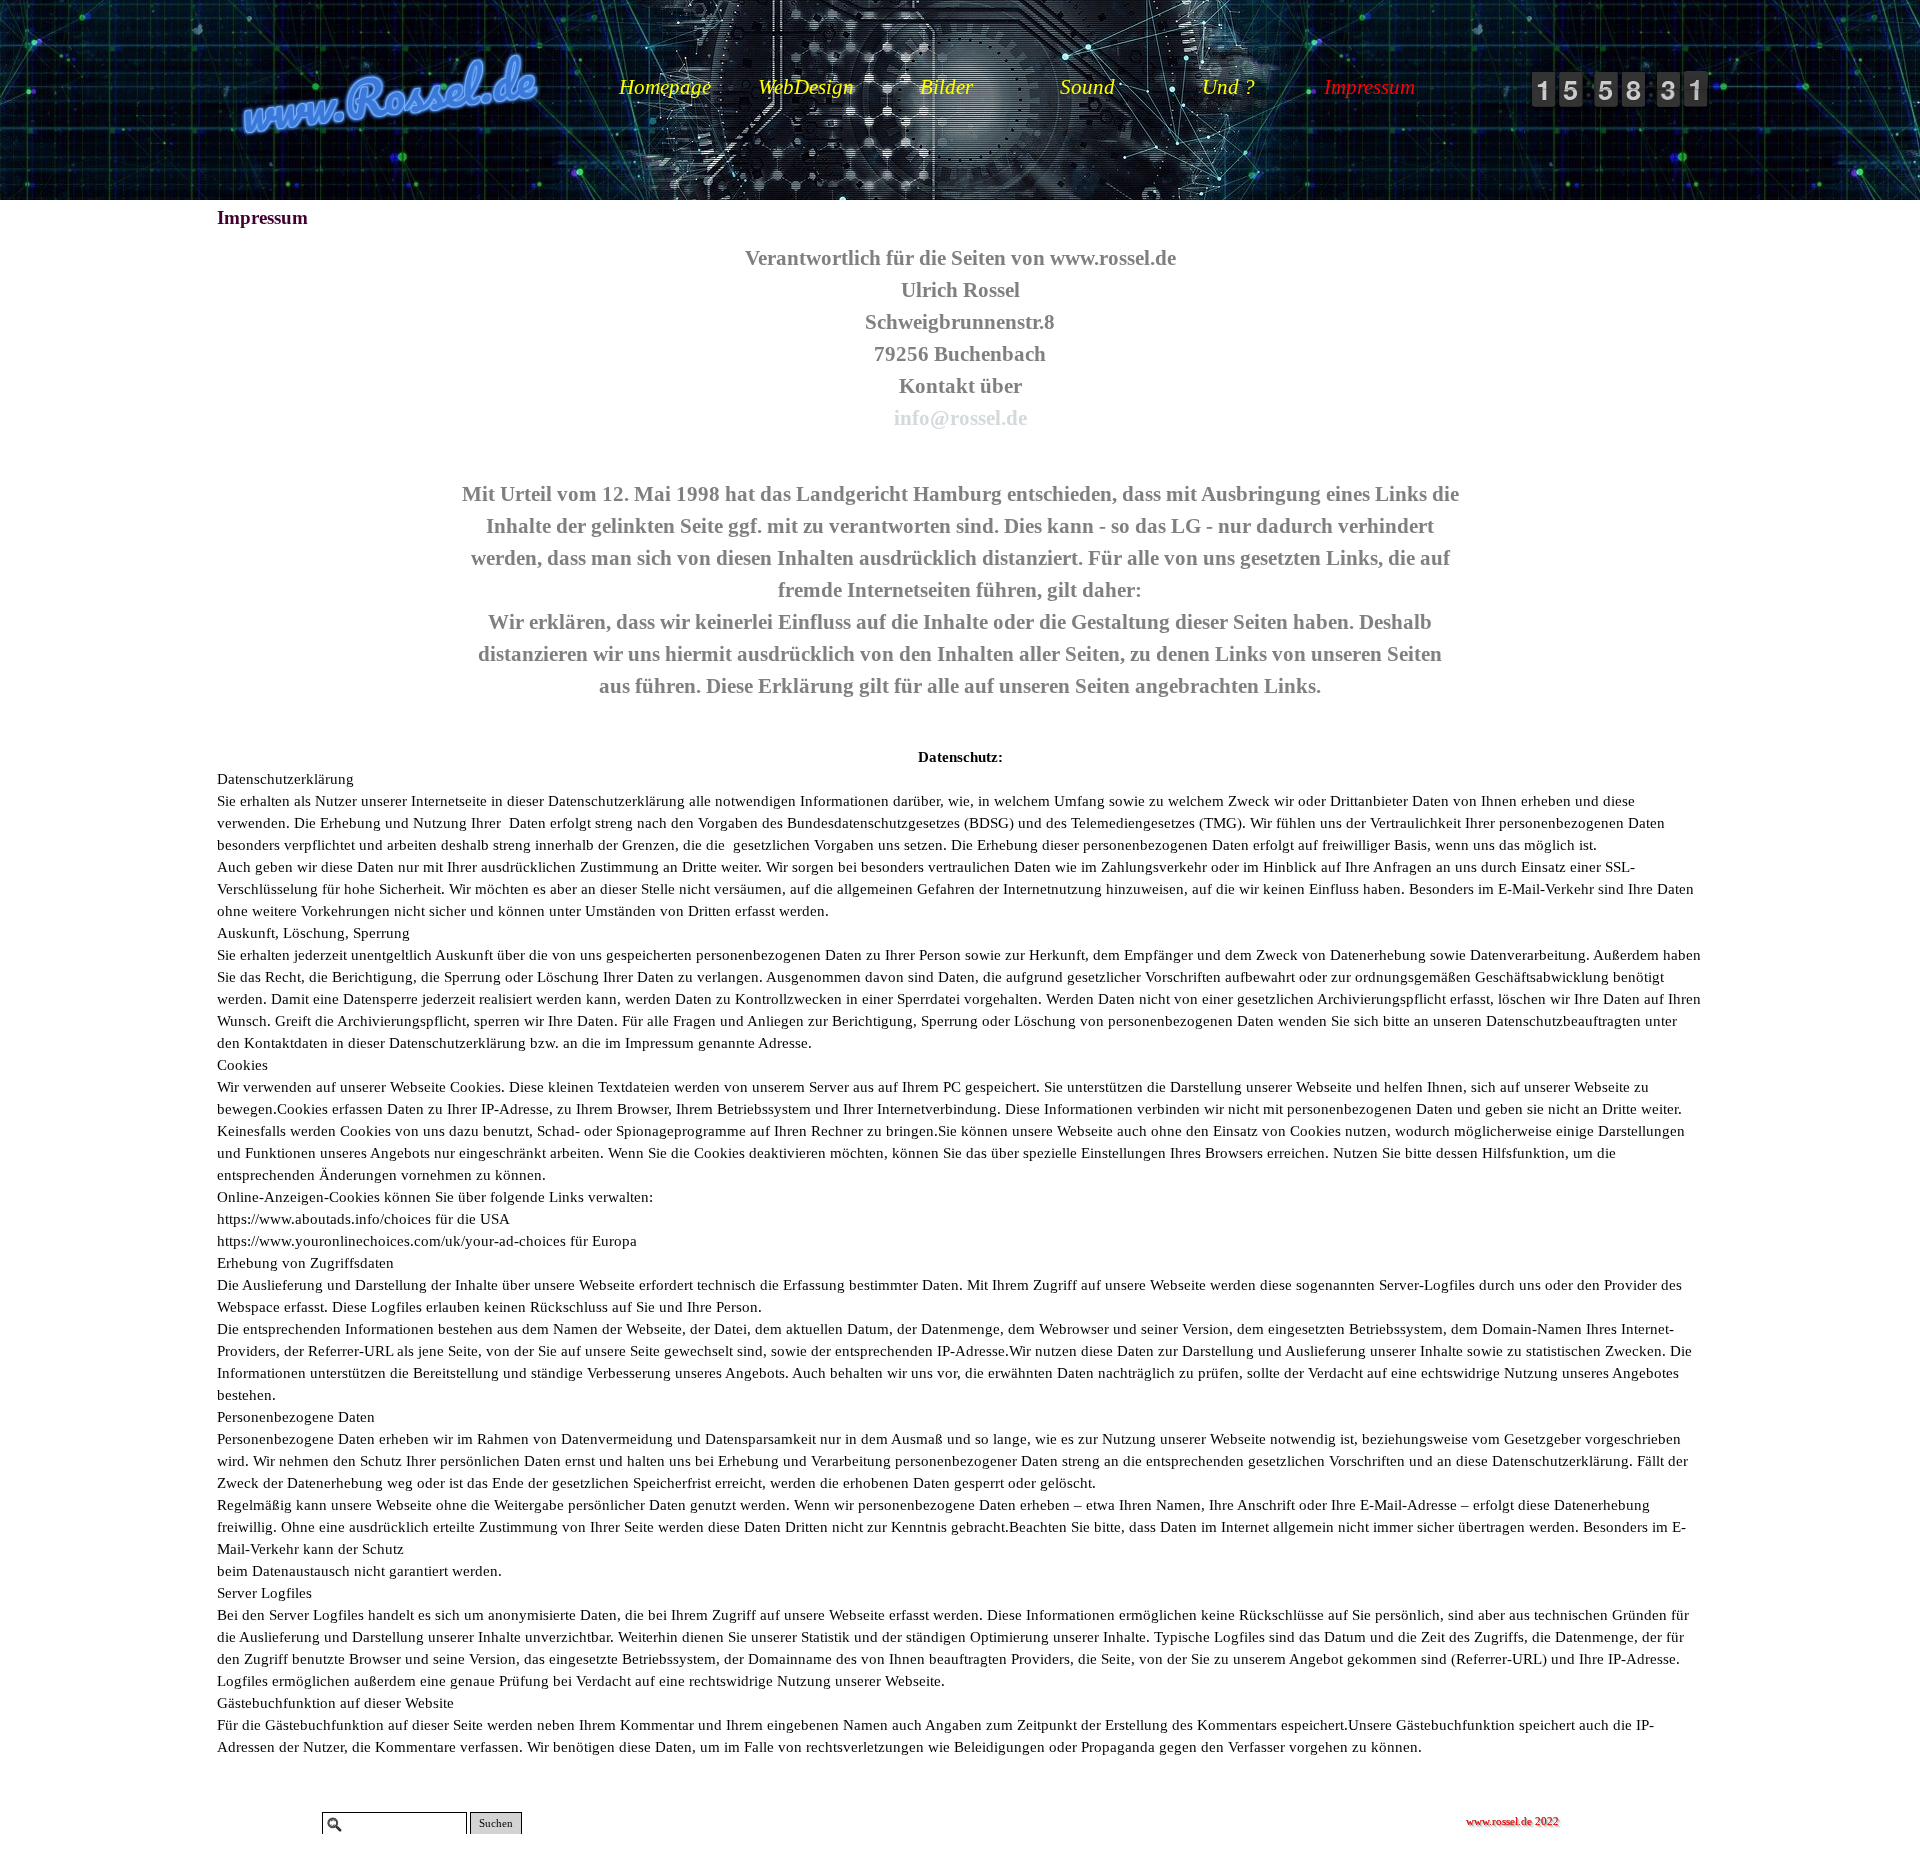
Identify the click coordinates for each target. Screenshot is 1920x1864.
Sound (1087, 87)
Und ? (1228, 87)
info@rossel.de (960, 418)
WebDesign (806, 87)
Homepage (665, 87)
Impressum (1369, 87)
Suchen (496, 1823)
